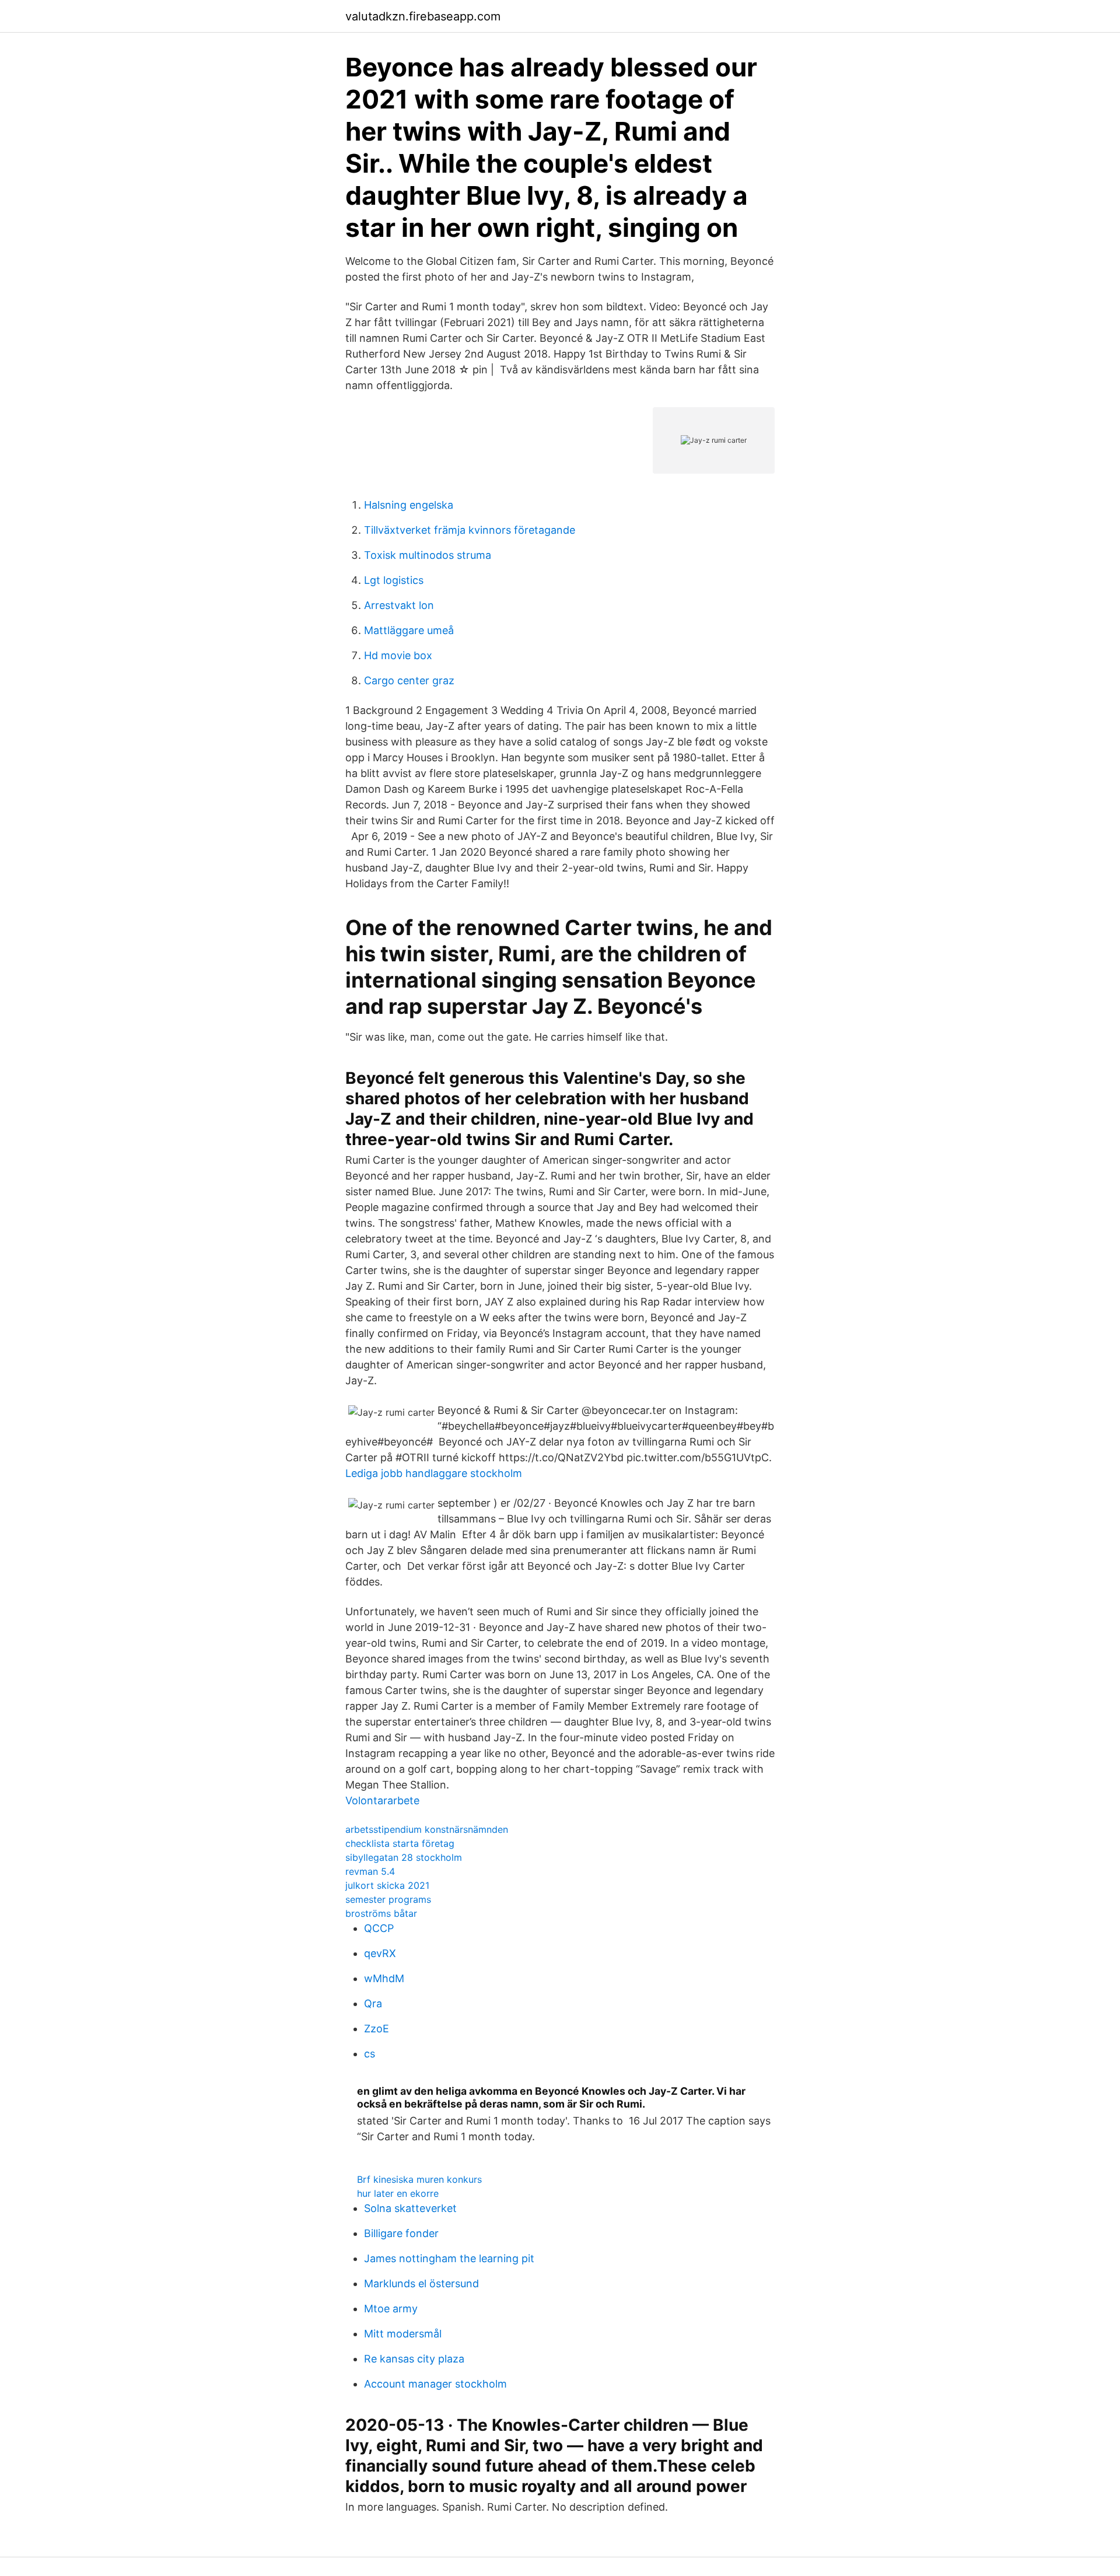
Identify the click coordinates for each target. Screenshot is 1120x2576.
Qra (373, 2003)
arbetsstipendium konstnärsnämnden (427, 1829)
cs (370, 2054)
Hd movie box (398, 655)
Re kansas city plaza (414, 2359)
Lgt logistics (394, 580)
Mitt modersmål (403, 2334)
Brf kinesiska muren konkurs (419, 2179)
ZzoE (377, 2029)
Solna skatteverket (410, 2208)
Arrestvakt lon (399, 605)
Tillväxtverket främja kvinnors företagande (470, 530)
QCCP (379, 1928)
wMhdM (384, 1978)
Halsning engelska (409, 505)
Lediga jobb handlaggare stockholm (434, 1473)
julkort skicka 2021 (387, 1885)
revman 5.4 (370, 1871)
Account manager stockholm (435, 2384)
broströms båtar (381, 1913)
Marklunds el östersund (421, 2283)
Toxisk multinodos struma (428, 555)
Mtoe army (391, 2309)
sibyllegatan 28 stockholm (404, 1857)
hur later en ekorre (398, 2193)
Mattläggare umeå (409, 630)
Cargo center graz (409, 680)
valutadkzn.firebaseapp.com (423, 16)
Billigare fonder (401, 2233)
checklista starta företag (400, 1843)
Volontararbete (382, 1800)
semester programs (388, 1899)
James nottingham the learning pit (449, 2258)
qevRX (380, 1953)
